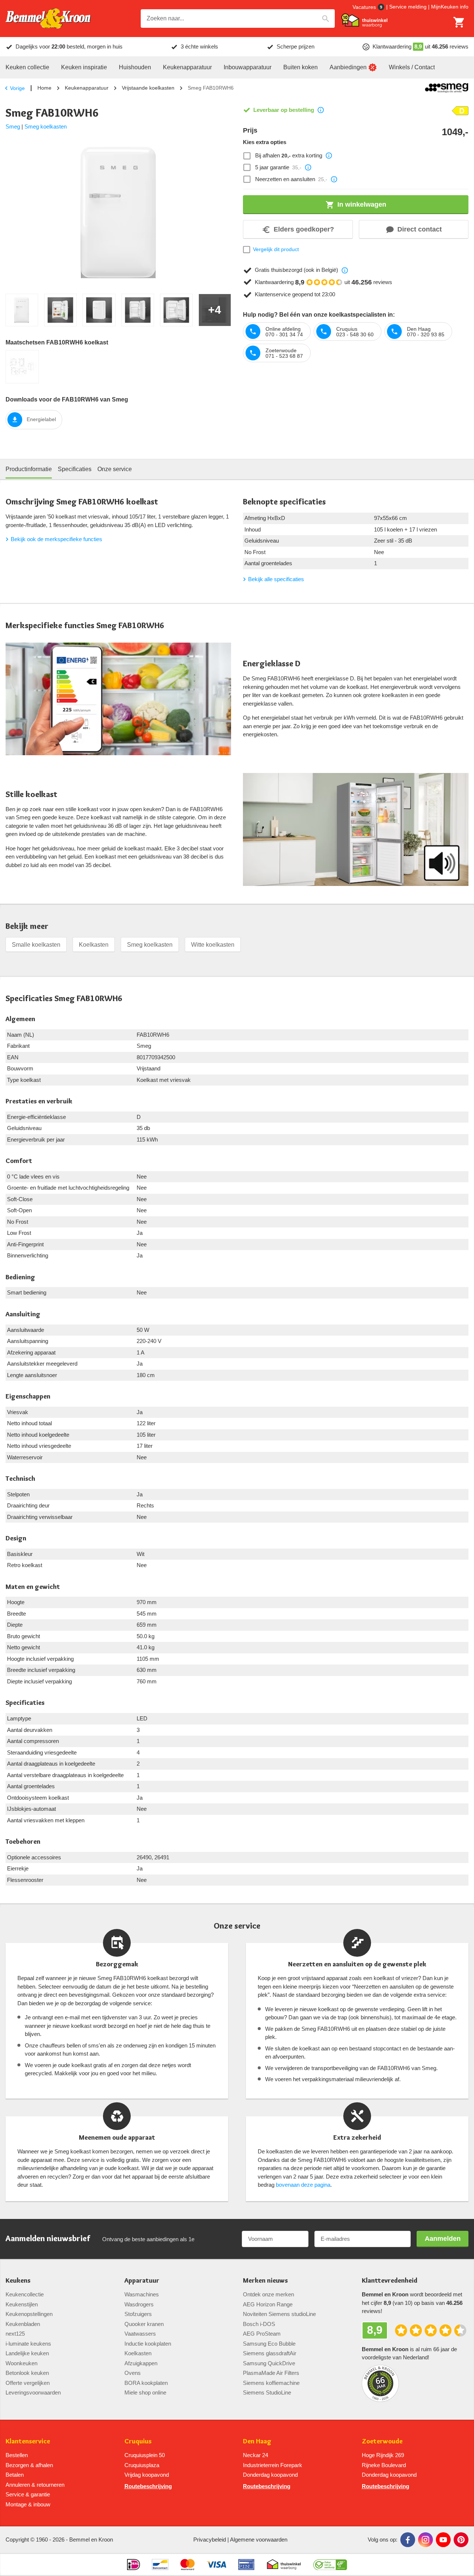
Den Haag (257, 2441)
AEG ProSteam (262, 2334)
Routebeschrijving (148, 2486)
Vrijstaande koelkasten (148, 88)
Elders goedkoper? (304, 229)
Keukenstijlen (22, 2304)
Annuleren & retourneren (35, 2485)
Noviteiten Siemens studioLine (279, 2314)
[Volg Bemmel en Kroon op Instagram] (425, 2540)
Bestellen (17, 2455)
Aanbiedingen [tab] (348, 67)
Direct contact (420, 229)
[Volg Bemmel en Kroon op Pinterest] (461, 2540)
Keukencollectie (25, 2294)
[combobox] (238, 19)
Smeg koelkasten (46, 126)
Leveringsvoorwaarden (33, 2392)
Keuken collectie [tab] (27, 67)
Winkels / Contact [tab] (412, 67)
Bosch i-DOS (259, 2324)
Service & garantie (28, 2494)
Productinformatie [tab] (29, 469)
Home (44, 88)
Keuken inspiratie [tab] (84, 67)
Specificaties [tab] (75, 469)
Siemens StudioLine (267, 2392)
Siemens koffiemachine (271, 2383)
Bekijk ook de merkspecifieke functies (56, 539)
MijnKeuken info (450, 7)
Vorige (17, 88)
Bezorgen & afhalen (29, 2465)
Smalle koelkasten (36, 945)
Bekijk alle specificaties (276, 579)
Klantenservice (28, 2441)
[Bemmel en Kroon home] (48, 19)
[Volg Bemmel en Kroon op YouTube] (443, 2540)
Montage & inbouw (28, 2504)
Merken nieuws (265, 2281)
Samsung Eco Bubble (269, 2344)
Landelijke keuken (27, 2353)
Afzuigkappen (141, 2363)
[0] (459, 22)
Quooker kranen (144, 2324)
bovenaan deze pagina (303, 2185)
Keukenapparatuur (87, 88)
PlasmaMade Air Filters (271, 2373)
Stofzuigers (138, 2314)
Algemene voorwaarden (259, 2540)
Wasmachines (142, 2294)
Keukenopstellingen (29, 2314)
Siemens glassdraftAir (270, 2353)
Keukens (18, 2281)
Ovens (133, 2373)
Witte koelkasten (213, 945)
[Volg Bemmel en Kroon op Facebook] (408, 2540)
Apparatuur (142, 2281)
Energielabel (41, 419)
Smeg (13, 126)
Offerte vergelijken (28, 2383)
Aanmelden (443, 2239)
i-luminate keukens (28, 2344)
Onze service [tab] (115, 469)
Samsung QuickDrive (269, 2363)
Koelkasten (94, 945)
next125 (15, 2334)
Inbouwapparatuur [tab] (248, 67)
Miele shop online (145, 2392)
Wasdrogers (139, 2304)
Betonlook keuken (27, 2373)
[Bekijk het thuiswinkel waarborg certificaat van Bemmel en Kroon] (364, 20)
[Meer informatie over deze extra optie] (329, 156)
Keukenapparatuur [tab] (187, 67)
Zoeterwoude (382, 2441)
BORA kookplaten (146, 2383)
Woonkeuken (21, 2363)
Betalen (15, 2475)
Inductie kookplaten (148, 2344)
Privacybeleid (210, 2540)
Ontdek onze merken (268, 2294)
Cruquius (138, 2441)
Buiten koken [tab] (301, 67)
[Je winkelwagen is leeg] (459, 22)
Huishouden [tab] (135, 67)
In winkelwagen (362, 204)
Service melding (408, 7)
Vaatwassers (140, 2334)
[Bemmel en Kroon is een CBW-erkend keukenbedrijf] (330, 2565)
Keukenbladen (23, 2324)
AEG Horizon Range (268, 2304)
